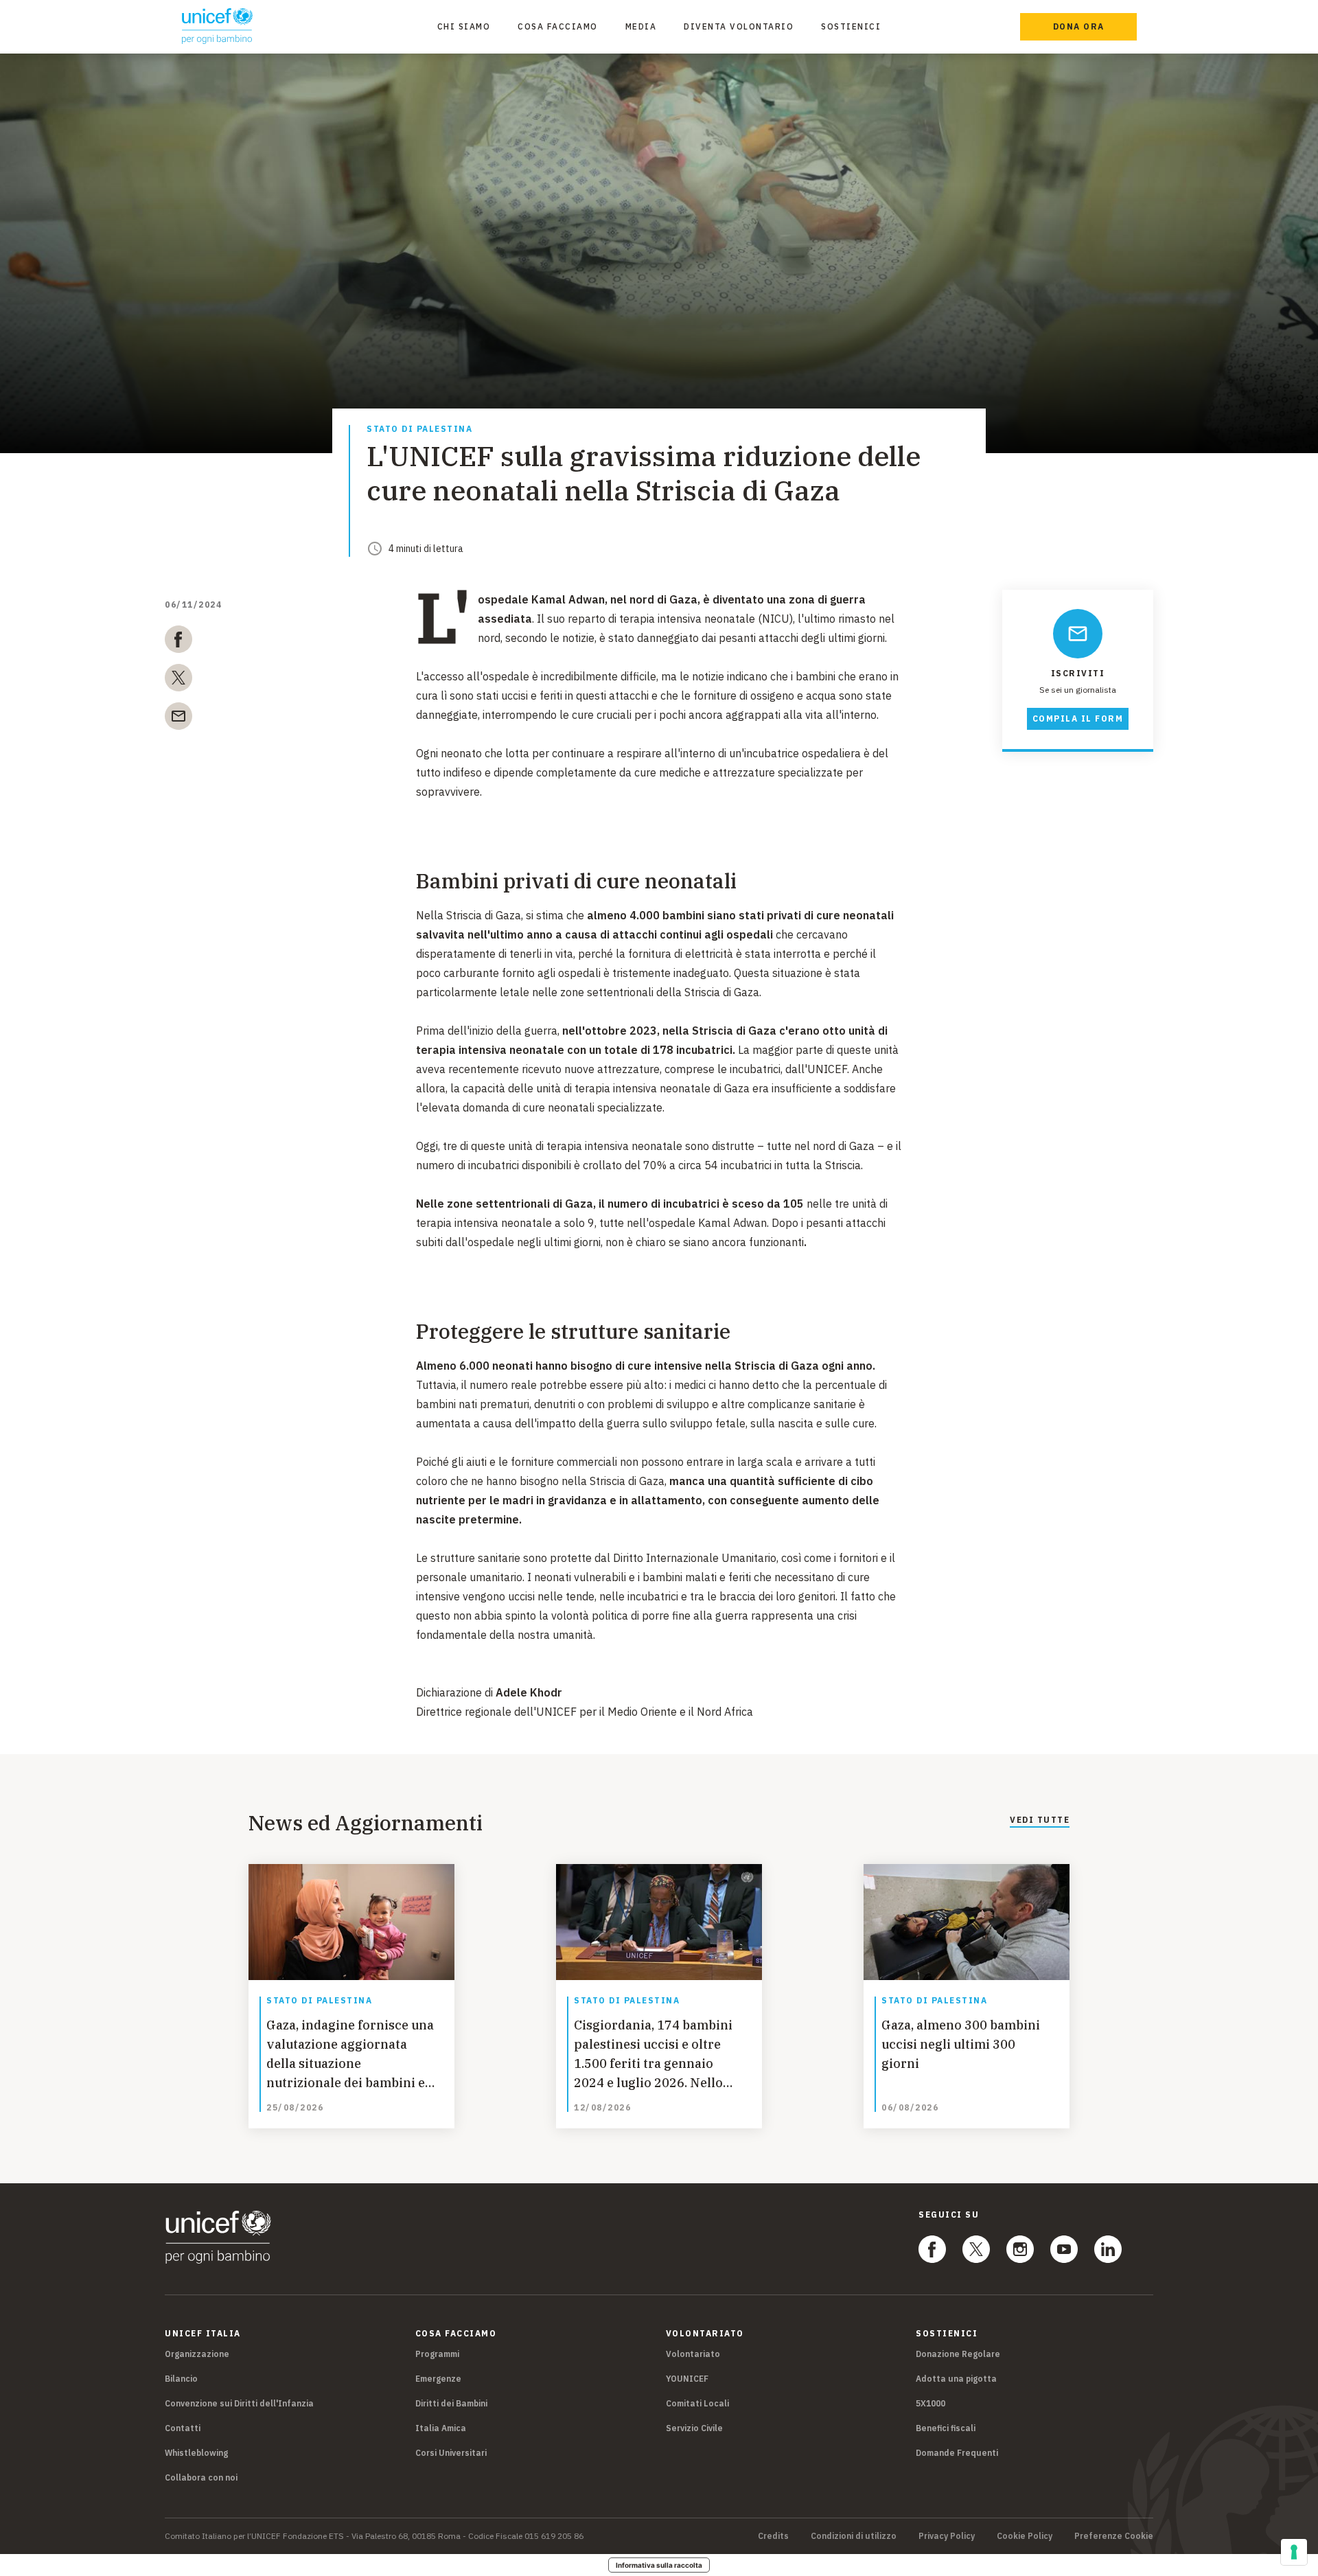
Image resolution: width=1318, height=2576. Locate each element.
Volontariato (693, 2354)
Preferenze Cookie (1114, 2536)
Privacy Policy (947, 2536)
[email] (178, 719)
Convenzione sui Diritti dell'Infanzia (239, 2403)
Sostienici (851, 26)
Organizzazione (197, 2354)
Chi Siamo (464, 26)
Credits (773, 2536)
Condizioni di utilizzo (854, 2536)
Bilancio (181, 2379)
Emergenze (438, 2379)
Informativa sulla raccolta (659, 2565)
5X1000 (930, 2403)
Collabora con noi (201, 2477)
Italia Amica (441, 2428)
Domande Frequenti (957, 2453)
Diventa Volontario (739, 26)
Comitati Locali (697, 2403)
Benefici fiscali (946, 2428)
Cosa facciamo (558, 26)
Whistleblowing (196, 2453)
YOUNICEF (687, 2379)
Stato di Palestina (419, 429)
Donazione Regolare (958, 2354)
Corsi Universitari (451, 2453)
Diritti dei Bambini (451, 2403)
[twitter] (178, 680)
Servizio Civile (694, 2428)
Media (641, 26)
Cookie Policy (1025, 2536)
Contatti (183, 2428)
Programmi (437, 2354)
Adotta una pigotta (956, 2379)
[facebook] (178, 642)
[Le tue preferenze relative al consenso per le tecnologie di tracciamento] (1294, 2552)
